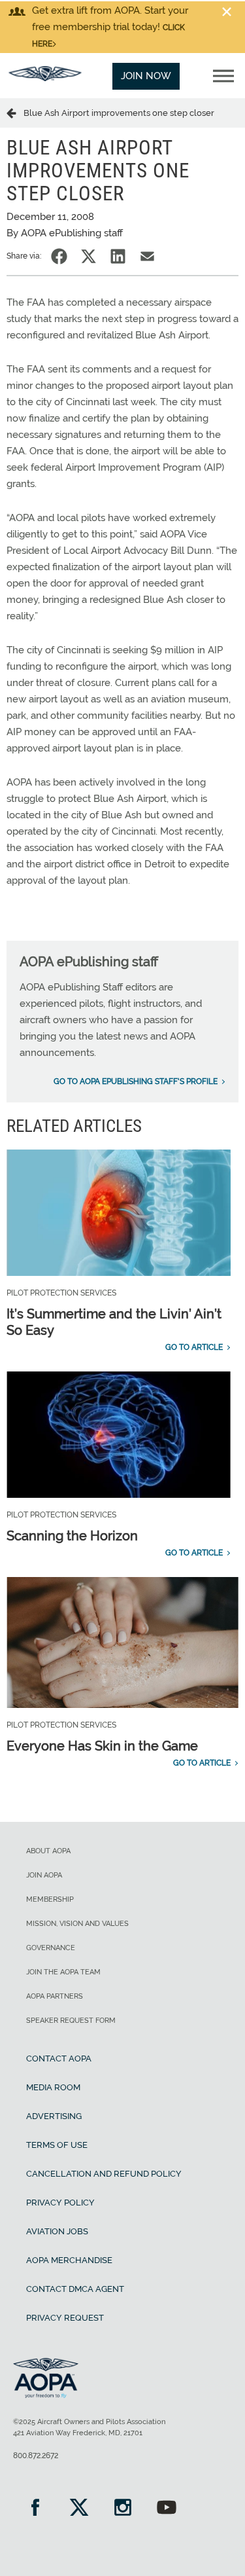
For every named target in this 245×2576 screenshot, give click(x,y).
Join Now (146, 76)
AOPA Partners (55, 1996)
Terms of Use (57, 2145)
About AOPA (48, 1851)
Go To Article (194, 1347)
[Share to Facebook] (59, 256)
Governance (51, 1948)
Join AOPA (44, 1875)
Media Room (53, 2087)
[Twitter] (79, 2509)
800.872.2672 (36, 2456)
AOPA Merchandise (69, 2260)
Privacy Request (65, 2318)
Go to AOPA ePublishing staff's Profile (136, 1081)
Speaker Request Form (71, 2021)
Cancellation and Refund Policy (104, 2174)
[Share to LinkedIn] (118, 256)
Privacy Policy (60, 2203)
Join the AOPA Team (63, 1972)
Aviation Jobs (57, 2231)
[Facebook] (35, 2509)
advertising (54, 2116)
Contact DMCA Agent (75, 2289)
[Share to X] (89, 256)
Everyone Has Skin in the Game (102, 1746)
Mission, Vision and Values (77, 1924)
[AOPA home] (45, 78)
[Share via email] (147, 256)
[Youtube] (166, 2509)
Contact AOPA (59, 2059)
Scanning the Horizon (72, 1536)
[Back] (15, 113)
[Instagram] (122, 2509)
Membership (50, 1899)
